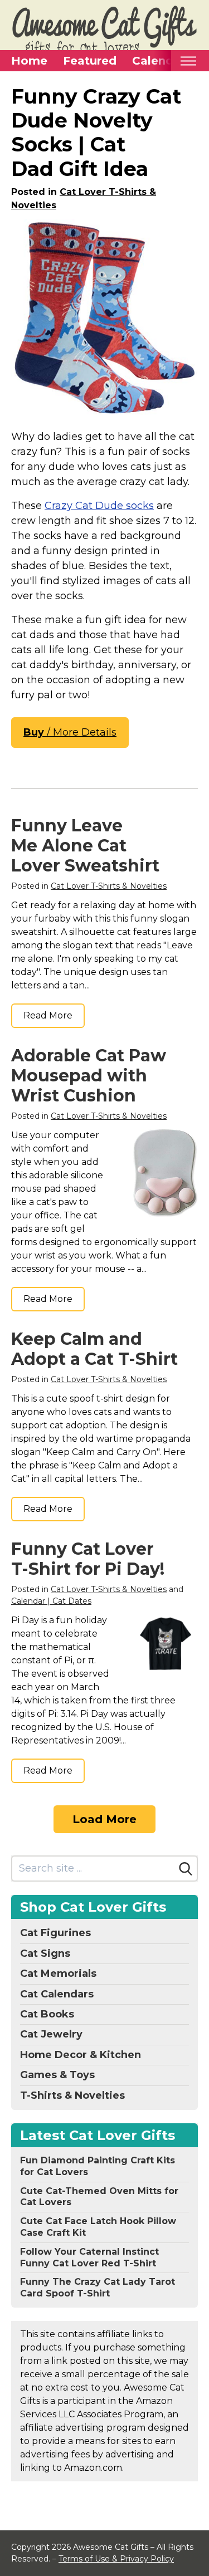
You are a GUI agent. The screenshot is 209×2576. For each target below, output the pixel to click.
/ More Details (70, 732)
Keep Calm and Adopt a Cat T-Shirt (94, 1349)
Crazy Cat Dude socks (99, 506)
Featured (90, 61)
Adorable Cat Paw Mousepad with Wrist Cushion (89, 1076)
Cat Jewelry (51, 2034)
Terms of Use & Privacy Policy (116, 2559)
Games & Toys (57, 2075)
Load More (104, 1819)
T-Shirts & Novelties (72, 2095)
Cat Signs (45, 1953)
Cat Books (47, 2014)
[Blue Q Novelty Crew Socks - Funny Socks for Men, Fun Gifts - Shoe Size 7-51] (104, 317)
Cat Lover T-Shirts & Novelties (109, 886)
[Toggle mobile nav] (188, 61)
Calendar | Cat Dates (51, 1601)
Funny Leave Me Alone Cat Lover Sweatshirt (85, 846)
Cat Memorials (58, 1973)
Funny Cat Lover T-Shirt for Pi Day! (88, 1559)
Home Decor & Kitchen (81, 2055)
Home (29, 61)
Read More (48, 1015)
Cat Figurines (55, 1933)
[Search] (186, 1869)
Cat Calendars (57, 1994)
